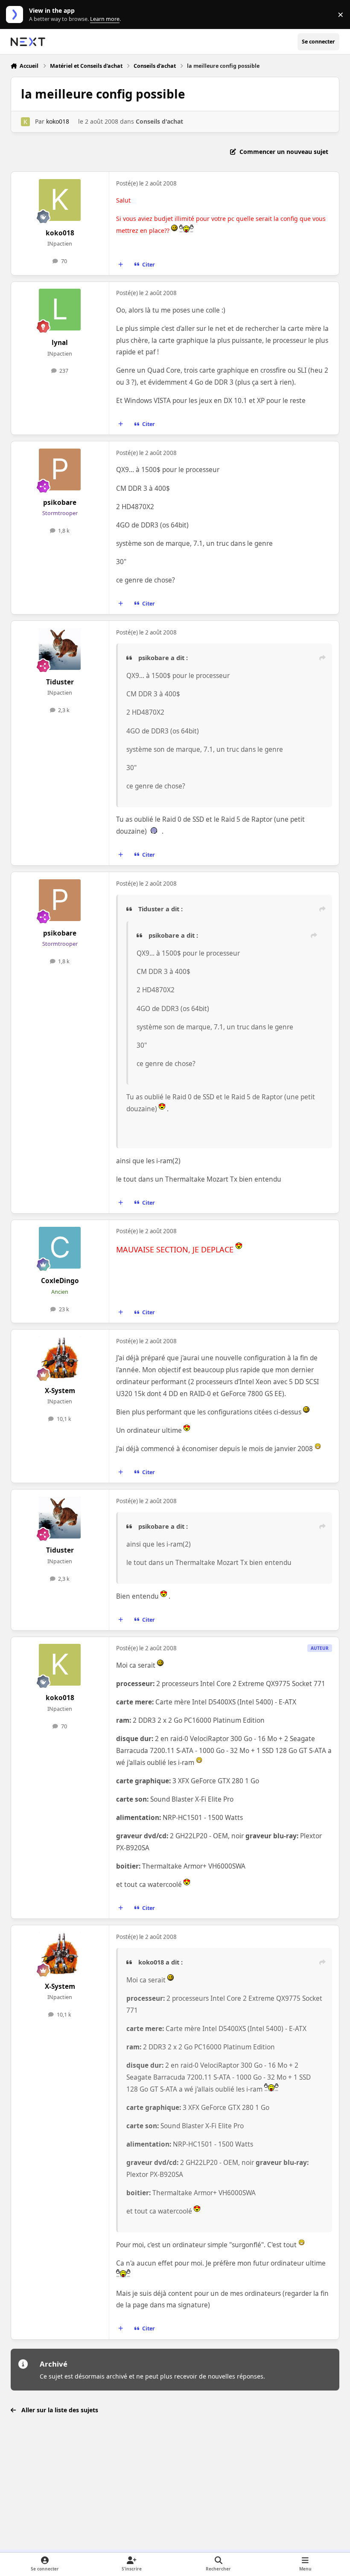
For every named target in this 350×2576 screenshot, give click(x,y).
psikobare (60, 503)
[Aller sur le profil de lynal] (60, 310)
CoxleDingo (60, 1281)
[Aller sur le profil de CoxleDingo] (60, 1248)
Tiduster (60, 682)
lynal (60, 343)
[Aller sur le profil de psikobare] (60, 469)
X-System (60, 1391)
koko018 (58, 121)
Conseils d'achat (159, 121)
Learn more (16, 15)
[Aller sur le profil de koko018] (25, 122)
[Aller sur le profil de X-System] (60, 1358)
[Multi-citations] (120, 264)
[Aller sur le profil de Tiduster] (60, 649)
